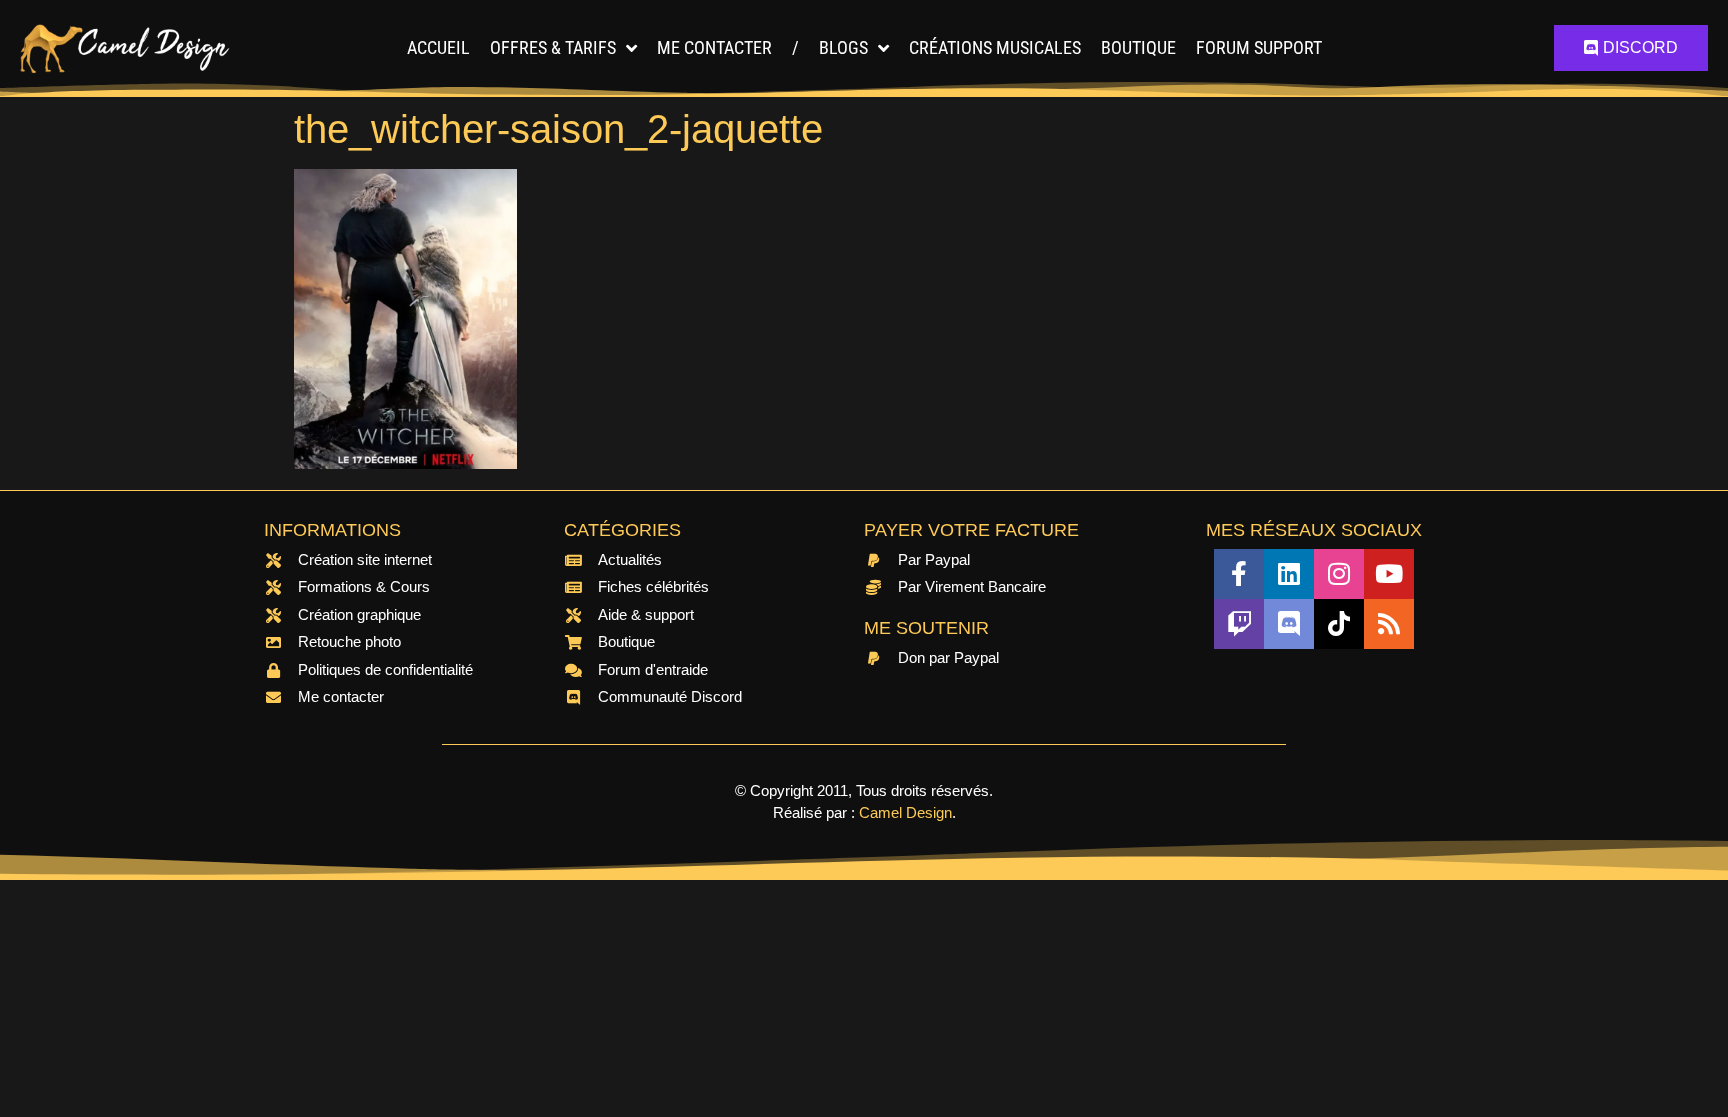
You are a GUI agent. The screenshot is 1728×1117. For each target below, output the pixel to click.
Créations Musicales (995, 47)
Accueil (438, 47)
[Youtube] (1389, 574)
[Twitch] (1239, 624)
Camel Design (905, 812)
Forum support (1259, 47)
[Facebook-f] (1239, 574)
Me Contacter (714, 47)
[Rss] (1389, 624)
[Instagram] (1339, 574)
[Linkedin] (1289, 574)
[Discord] (1289, 624)
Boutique (1138, 47)
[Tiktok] (1339, 624)
